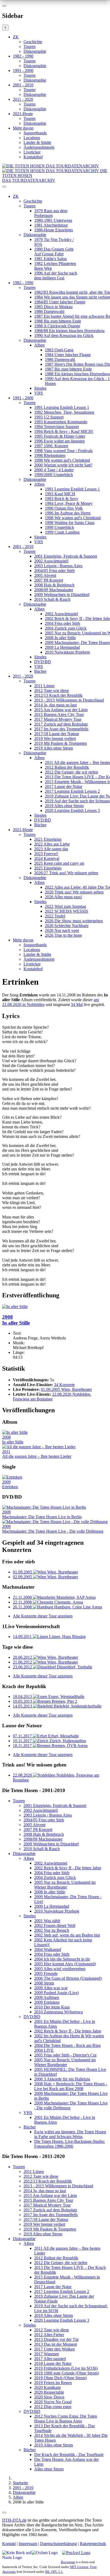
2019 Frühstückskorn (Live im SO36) (66, 2368)
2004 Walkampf (48, 1949)
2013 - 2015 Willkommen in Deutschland (69, 700)
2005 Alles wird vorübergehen (60, 1969)
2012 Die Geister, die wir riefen (71, 772)
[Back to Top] (4, 2513)
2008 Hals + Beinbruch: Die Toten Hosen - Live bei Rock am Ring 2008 (71, 2086)
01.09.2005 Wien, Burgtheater (66, 1389)
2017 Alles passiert (50, 2359)
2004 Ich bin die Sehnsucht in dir (62, 1959)
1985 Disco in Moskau (53, 307)
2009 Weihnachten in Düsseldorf (62, 595)
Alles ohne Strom (49, 2469)
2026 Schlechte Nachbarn (67, 926)
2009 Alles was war (51, 1988)
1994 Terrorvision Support (56, 427)
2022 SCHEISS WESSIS (66, 911)
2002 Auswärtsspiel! (51, 561)
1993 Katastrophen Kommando (61, 422)
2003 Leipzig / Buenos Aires (58, 566)
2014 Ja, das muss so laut (55, 705)
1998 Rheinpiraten (50, 455)
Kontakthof (33, 157)
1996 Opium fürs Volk (64, 508)
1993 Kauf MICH (60, 494)
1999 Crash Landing (62, 532)
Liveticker (32, 152)
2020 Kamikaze (48, 2387)
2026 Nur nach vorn (62, 930)
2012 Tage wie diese (52, 691)
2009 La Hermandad (62, 647)
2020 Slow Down (49, 2397)
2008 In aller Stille (60, 638)
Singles (40, 388)
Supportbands (35, 133)
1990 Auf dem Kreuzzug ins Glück (64, 335)
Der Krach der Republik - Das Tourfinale (69, 2455)
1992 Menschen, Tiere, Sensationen (64, 412)
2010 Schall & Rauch (52, 599)
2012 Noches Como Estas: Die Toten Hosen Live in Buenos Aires (66, 2419)
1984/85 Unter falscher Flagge (60, 302)
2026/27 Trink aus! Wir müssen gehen (66, 873)
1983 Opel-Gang (59, 350)
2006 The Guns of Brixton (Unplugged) (68, 1978)
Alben (39, 345)
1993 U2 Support (49, 417)
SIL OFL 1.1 (54, 2572)
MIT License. (80, 2567)
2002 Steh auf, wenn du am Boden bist (67, 1935)
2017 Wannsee (47, 2354)
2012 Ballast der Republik (67, 767)
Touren (30, 47)
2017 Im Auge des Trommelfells (61, 729)
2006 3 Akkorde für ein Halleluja (62, 2079)
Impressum (28, 2544)
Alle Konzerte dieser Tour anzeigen (43, 1616)
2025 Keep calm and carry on (59, 863)
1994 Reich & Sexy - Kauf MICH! (64, 431)
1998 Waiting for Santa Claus (70, 523)
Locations (32, 138)
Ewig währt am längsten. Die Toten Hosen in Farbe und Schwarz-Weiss (70, 2134)
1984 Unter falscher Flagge (68, 355)
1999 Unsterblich (59, 527)
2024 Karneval (47, 858)
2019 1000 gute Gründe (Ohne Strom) (66, 2373)
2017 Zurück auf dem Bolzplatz (61, 724)
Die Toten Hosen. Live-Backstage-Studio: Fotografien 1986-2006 (70, 2144)
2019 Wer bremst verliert (55, 738)
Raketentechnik (93, 2544)
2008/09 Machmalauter (54, 590)
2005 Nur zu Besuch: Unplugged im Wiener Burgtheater (65, 1885)
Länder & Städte (37, 142)
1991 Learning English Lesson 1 (62, 407)
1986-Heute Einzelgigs (54, 230)
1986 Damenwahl (49, 311)
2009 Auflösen (47, 1997)
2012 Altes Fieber (49, 2335)
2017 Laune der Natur (64, 786)
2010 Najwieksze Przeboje (67, 652)
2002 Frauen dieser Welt (55, 1925)
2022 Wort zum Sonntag (65, 906)
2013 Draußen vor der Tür (56, 2339)
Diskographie (35, 51)
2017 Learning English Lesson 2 (72, 791)
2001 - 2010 (23, 85)
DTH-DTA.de (14, 2520)
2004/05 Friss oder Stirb (54, 571)
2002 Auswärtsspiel (61, 614)
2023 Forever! (46, 854)
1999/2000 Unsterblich (54, 475)
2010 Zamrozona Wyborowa (58, 2012)
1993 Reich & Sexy (62, 499)
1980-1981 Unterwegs (53, 220)
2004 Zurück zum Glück (66, 628)
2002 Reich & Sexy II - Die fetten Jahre (68, 1868)
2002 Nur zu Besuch (52, 1930)
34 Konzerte (64, 1385)
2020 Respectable (49, 2392)
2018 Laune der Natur (53, 2363)
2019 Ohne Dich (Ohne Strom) (60, 2378)
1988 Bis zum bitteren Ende (58, 321)
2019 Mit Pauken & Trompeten (60, 743)
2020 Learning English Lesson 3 (72, 810)
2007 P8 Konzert (49, 580)
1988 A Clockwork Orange (57, 326)
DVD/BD (43, 662)
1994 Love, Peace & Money (69, 503)
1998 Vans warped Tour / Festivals (63, 451)
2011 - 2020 (23, 99)
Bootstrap (68, 2562)
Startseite (20, 2483)
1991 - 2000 (23, 71)
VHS (39, 393)
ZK (16, 37)
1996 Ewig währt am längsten (59, 441)
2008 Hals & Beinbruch (54, 585)
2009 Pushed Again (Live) (56, 1993)
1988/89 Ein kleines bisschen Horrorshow (70, 331)
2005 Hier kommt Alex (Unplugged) (65, 1964)
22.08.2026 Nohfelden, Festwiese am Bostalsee (52, 1397)
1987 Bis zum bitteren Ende (68, 369)
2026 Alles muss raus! (63, 897)
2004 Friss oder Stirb (62, 623)
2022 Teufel (55, 916)
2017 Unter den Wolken (54, 2349)
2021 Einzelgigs (48, 839)
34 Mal (77, 1005)
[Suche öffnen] (55, 189)
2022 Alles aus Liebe (52, 844)
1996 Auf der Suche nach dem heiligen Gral (56, 275)
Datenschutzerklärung (58, 2544)
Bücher (40, 671)
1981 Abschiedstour (51, 225)
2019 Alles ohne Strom (54, 748)
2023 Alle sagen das (51, 849)
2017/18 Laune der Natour (57, 734)
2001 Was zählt (47, 1921)
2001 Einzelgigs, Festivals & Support (66, 556)
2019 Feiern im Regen (53, 2383)
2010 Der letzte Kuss (52, 2007)
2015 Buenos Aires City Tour (59, 715)
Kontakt (9, 2544)
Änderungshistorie (39, 147)
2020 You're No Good (53, 2402)
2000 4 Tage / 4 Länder (54, 470)
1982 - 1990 (23, 56)
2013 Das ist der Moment (56, 2344)
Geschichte (33, 42)
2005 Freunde (46, 1973)
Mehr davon (23, 128)
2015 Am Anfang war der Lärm (61, 710)
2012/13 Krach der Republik (58, 695)
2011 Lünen (44, 686)
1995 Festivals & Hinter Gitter (60, 436)
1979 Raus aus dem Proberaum (51, 213)
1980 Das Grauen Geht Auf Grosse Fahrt (54, 251)
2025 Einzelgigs (48, 868)
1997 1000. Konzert (51, 446)
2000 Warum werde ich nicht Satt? (63, 465)
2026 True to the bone (63, 935)
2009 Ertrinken (47, 2002)
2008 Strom (44, 1983)
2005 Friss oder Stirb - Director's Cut (65, 2055)
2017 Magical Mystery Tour (58, 719)
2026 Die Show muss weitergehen (74, 921)
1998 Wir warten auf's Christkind (62, 460)
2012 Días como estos (53, 2407)
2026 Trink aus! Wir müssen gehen (74, 892)
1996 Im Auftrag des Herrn (68, 513)
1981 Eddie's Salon (50, 259)
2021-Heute (23, 114)
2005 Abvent (45, 575)
